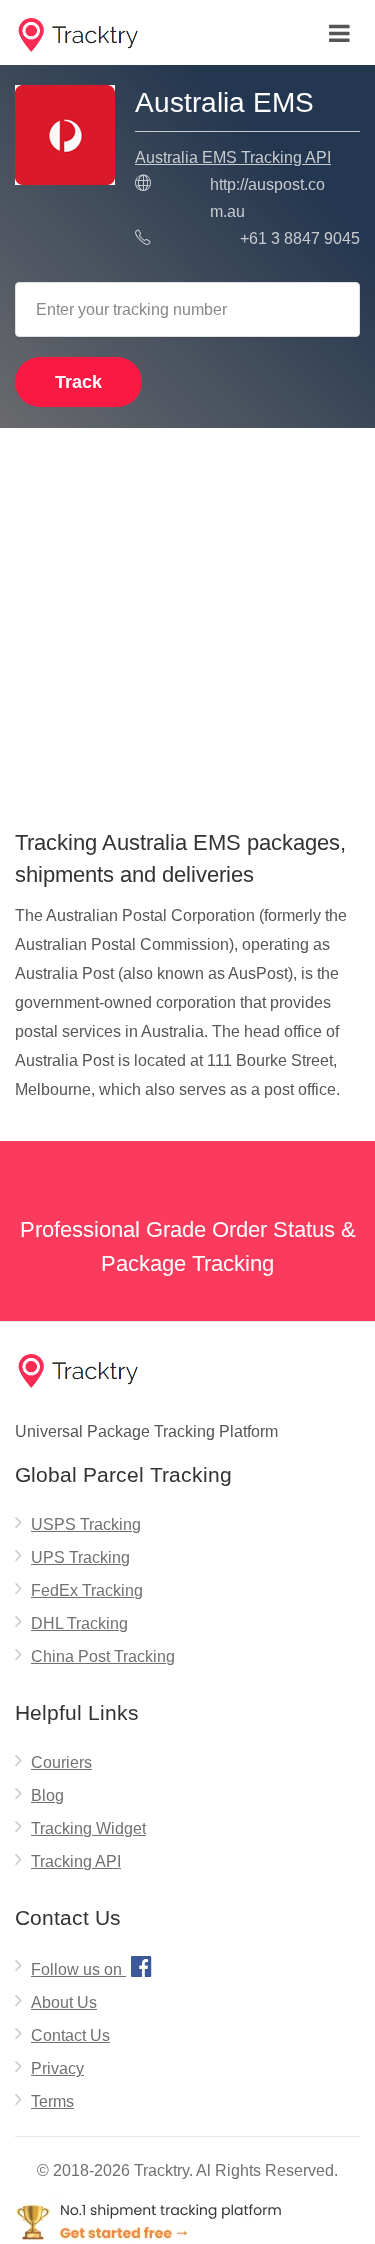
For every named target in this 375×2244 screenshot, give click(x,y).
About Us (64, 2002)
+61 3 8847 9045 (300, 238)
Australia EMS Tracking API (233, 157)
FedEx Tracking (87, 1590)
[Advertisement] (187, 621)
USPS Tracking (86, 1524)
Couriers (61, 1762)
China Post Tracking (103, 1656)
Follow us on (91, 1966)
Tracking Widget (88, 1828)
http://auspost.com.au (267, 198)
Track (78, 382)
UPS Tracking (80, 1557)
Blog (47, 1795)
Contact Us (70, 2035)
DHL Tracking (79, 1623)
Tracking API (76, 1861)
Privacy (57, 2068)
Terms (52, 2101)
